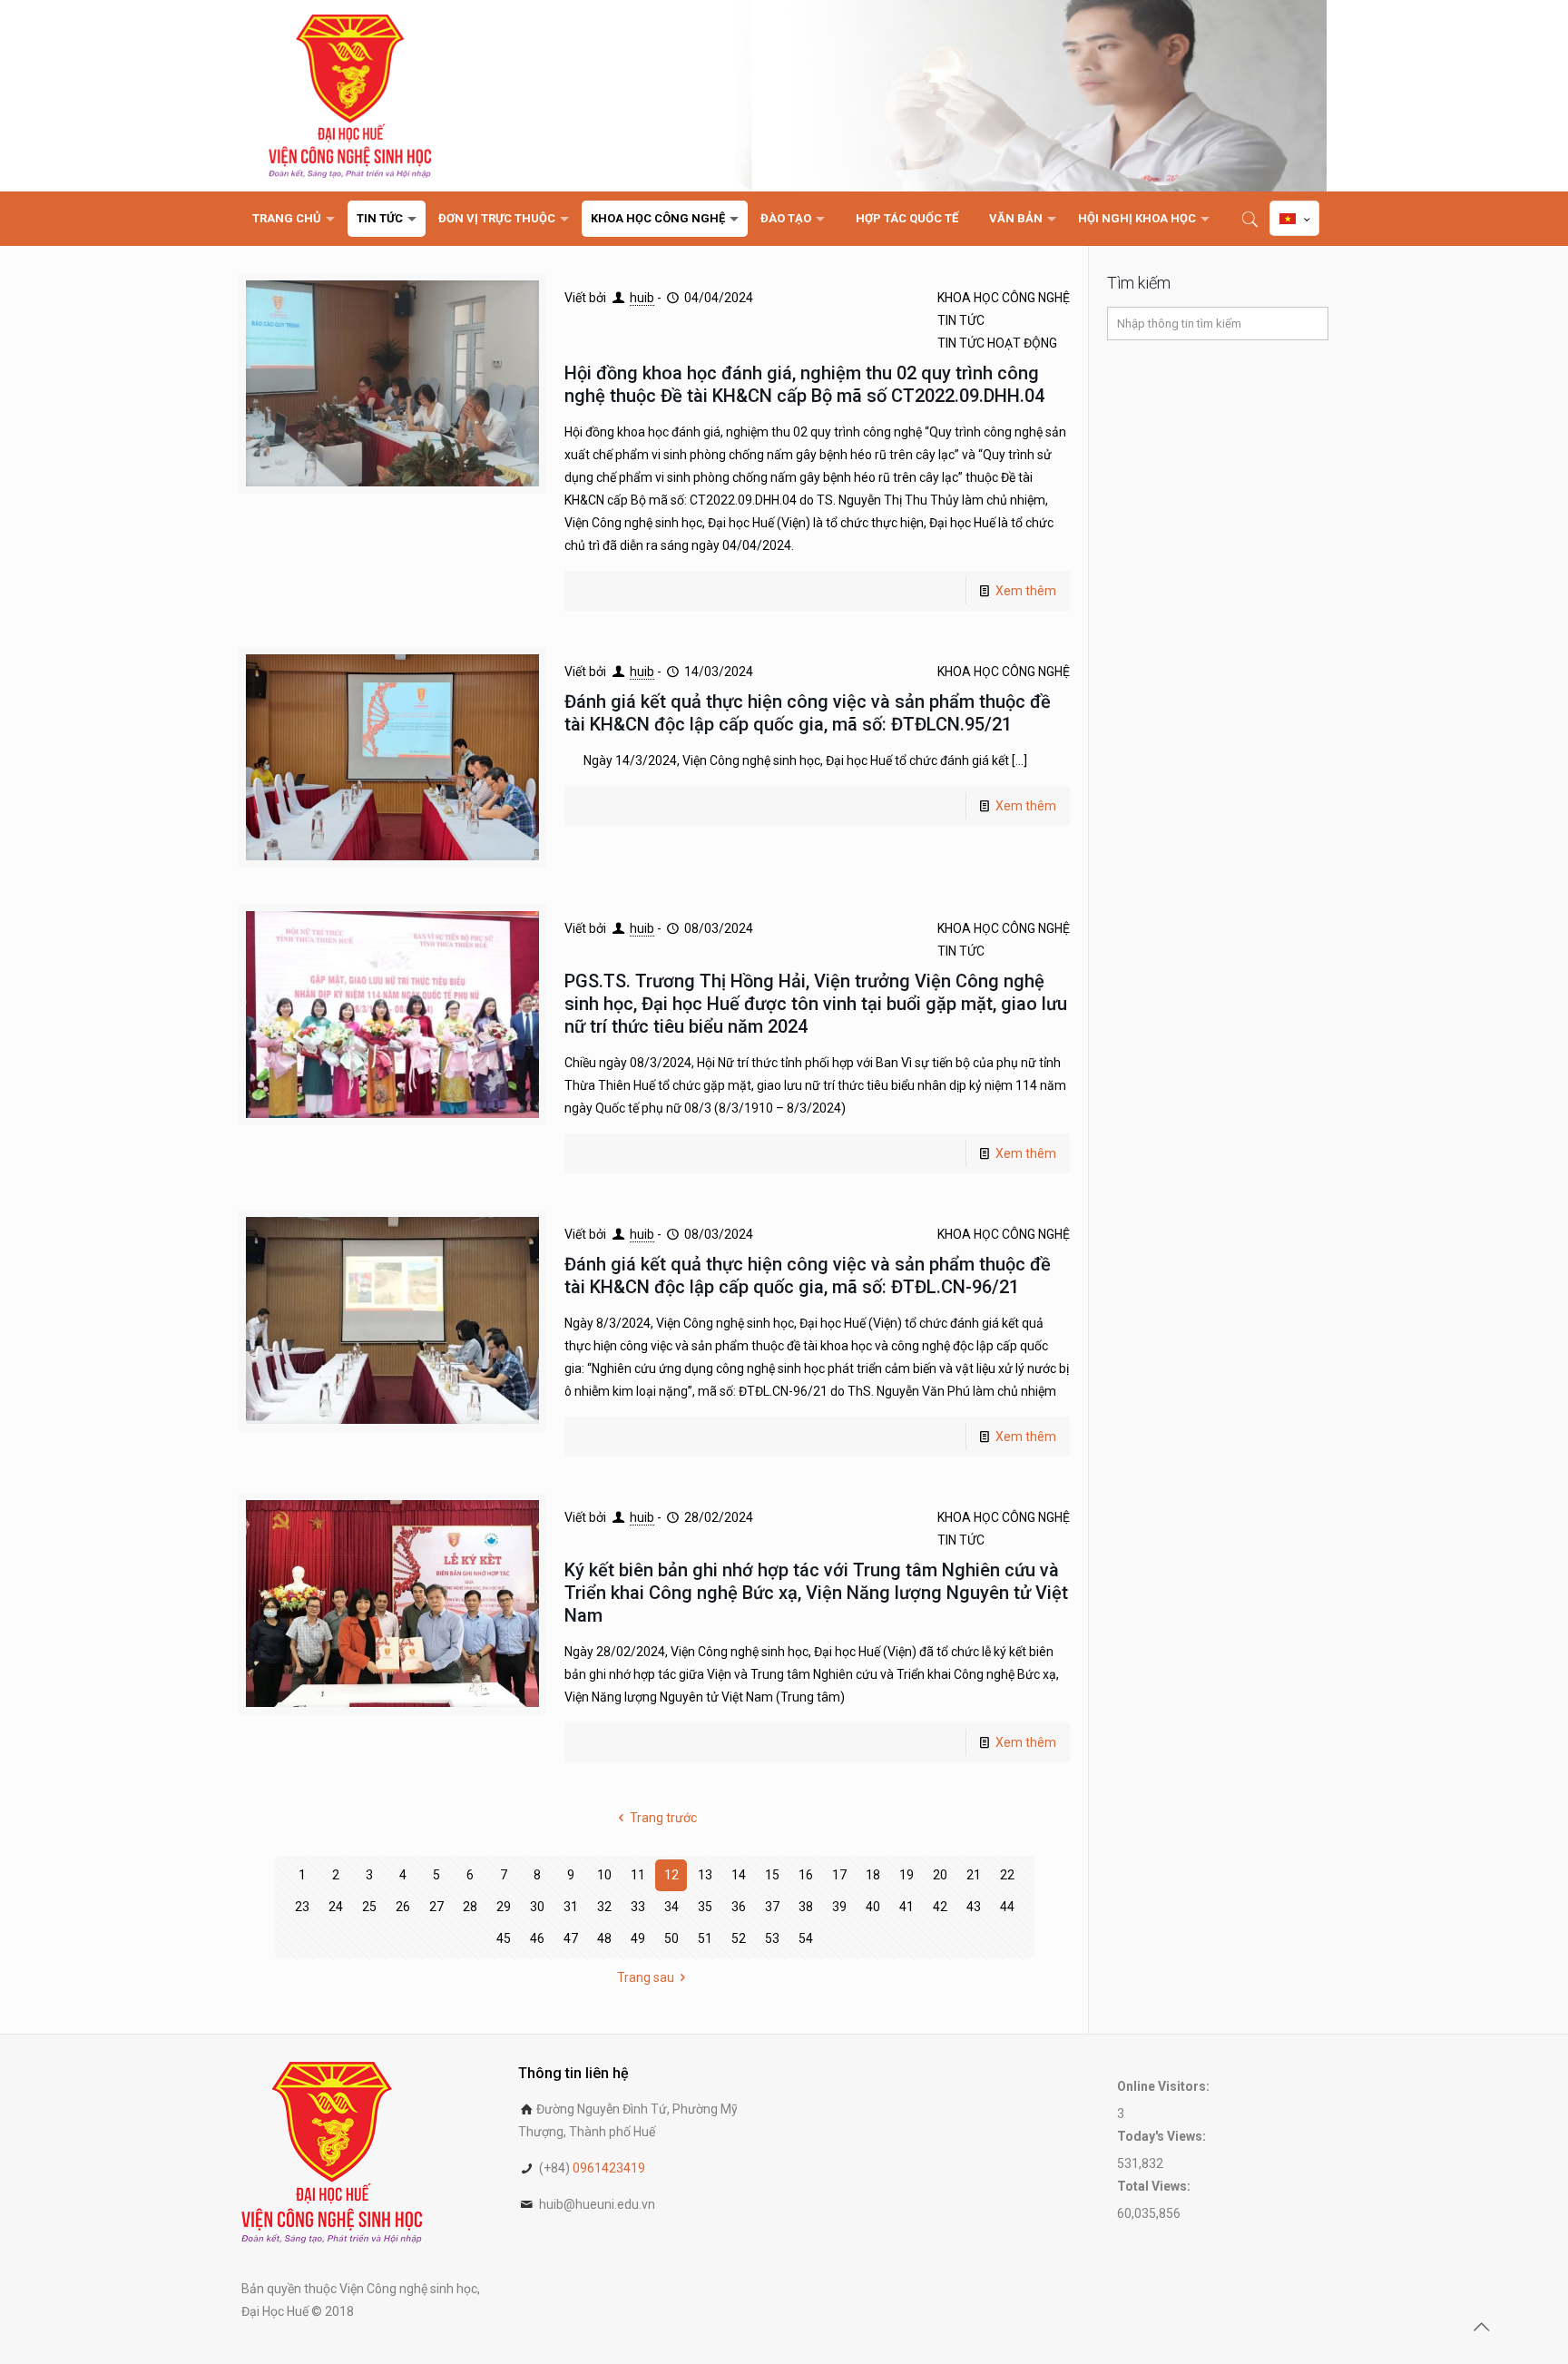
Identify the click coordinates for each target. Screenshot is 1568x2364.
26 (403, 1907)
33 (638, 1907)
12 (671, 1875)
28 (470, 1907)
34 (671, 1907)
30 (537, 1907)
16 (806, 1875)
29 (504, 1907)
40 (873, 1907)
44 (1007, 1907)
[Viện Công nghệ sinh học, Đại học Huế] (350, 96)
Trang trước (663, 1818)
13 (705, 1875)
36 (739, 1907)
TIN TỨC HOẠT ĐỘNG (997, 343)
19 (906, 1875)
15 (772, 1875)
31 (571, 1907)
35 (705, 1907)
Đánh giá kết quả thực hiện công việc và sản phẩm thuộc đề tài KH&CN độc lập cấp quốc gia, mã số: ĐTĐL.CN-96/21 (808, 1275)
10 (604, 1875)
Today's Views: (1163, 2136)
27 (436, 1907)
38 (806, 1907)
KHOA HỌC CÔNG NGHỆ (1004, 298)
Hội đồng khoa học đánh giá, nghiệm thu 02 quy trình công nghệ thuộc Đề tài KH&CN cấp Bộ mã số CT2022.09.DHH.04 (804, 384)
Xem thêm (1026, 591)
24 (336, 1907)
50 (671, 1938)
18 (873, 1875)
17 (839, 1875)
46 (537, 1938)
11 (638, 1875)
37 (772, 1907)
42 (940, 1907)
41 (906, 1907)
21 (974, 1875)
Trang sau (646, 1977)
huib (642, 298)
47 (571, 1938)
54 (806, 1938)
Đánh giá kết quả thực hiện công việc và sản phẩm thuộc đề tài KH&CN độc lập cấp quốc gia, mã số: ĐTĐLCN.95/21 (808, 713)
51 (705, 1938)
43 (974, 1907)
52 (739, 1938)
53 (772, 1938)
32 (604, 1907)
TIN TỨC (961, 320)
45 (504, 1938)
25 (369, 1907)
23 (302, 1907)
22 (1007, 1875)
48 (604, 1938)
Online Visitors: (1165, 2086)
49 (638, 1938)
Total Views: (1155, 2186)
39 (839, 1907)
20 (940, 1875)
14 (739, 1875)
